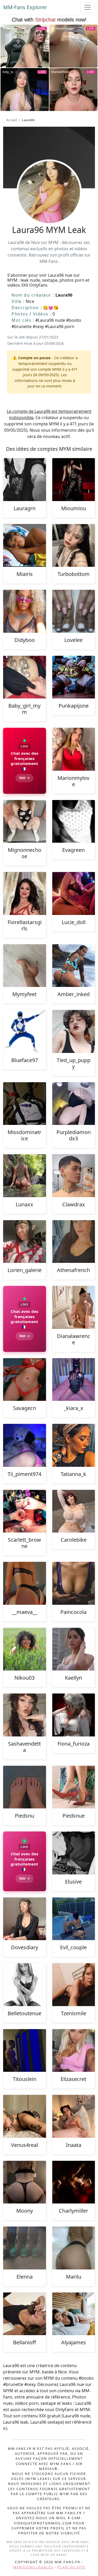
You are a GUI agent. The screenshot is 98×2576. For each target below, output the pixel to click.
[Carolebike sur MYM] (74, 1511)
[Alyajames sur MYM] (74, 2314)
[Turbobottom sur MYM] (74, 546)
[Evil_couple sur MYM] (74, 1919)
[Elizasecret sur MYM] (74, 2051)
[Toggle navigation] (88, 7)
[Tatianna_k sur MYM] (74, 1445)
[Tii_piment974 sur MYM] (25, 1445)
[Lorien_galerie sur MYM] (25, 1242)
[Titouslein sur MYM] (25, 2051)
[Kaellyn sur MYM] (74, 1649)
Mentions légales (33, 2567)
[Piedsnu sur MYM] (25, 1787)
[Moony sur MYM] (25, 2182)
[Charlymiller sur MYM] (74, 2182)
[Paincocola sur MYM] (74, 1583)
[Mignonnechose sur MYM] (25, 821)
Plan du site (71, 2567)
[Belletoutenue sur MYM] (25, 1985)
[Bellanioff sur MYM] (25, 2314)
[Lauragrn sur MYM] (25, 480)
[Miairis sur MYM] (25, 546)
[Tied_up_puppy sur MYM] (74, 1031)
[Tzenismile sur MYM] (74, 1985)
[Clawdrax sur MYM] (74, 1176)
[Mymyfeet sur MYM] (25, 966)
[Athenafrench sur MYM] (74, 1242)
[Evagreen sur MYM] (74, 821)
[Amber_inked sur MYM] (74, 966)
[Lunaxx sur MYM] (25, 1176)
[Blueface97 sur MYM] (25, 1031)
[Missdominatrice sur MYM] (25, 1104)
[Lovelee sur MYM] (74, 611)
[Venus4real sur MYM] (25, 2116)
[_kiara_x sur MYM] (74, 1380)
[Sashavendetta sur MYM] (25, 1715)
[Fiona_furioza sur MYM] (74, 1715)
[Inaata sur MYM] (74, 2116)
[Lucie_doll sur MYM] (74, 893)
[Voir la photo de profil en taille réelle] (49, 206)
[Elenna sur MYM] (25, 2248)
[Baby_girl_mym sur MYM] (25, 677)
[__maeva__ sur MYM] (25, 1583)
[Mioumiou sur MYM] (74, 480)
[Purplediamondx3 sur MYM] (74, 1104)
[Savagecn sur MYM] (25, 1380)
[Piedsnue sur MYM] (74, 1787)
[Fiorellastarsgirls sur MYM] (25, 893)
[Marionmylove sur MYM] (74, 749)
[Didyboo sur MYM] (25, 611)
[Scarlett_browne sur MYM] (25, 1511)
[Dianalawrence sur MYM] (74, 1307)
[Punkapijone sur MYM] (74, 677)
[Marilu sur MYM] (74, 2248)
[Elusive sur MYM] (74, 1853)
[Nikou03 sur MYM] (25, 1649)
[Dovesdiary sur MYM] (25, 1919)
